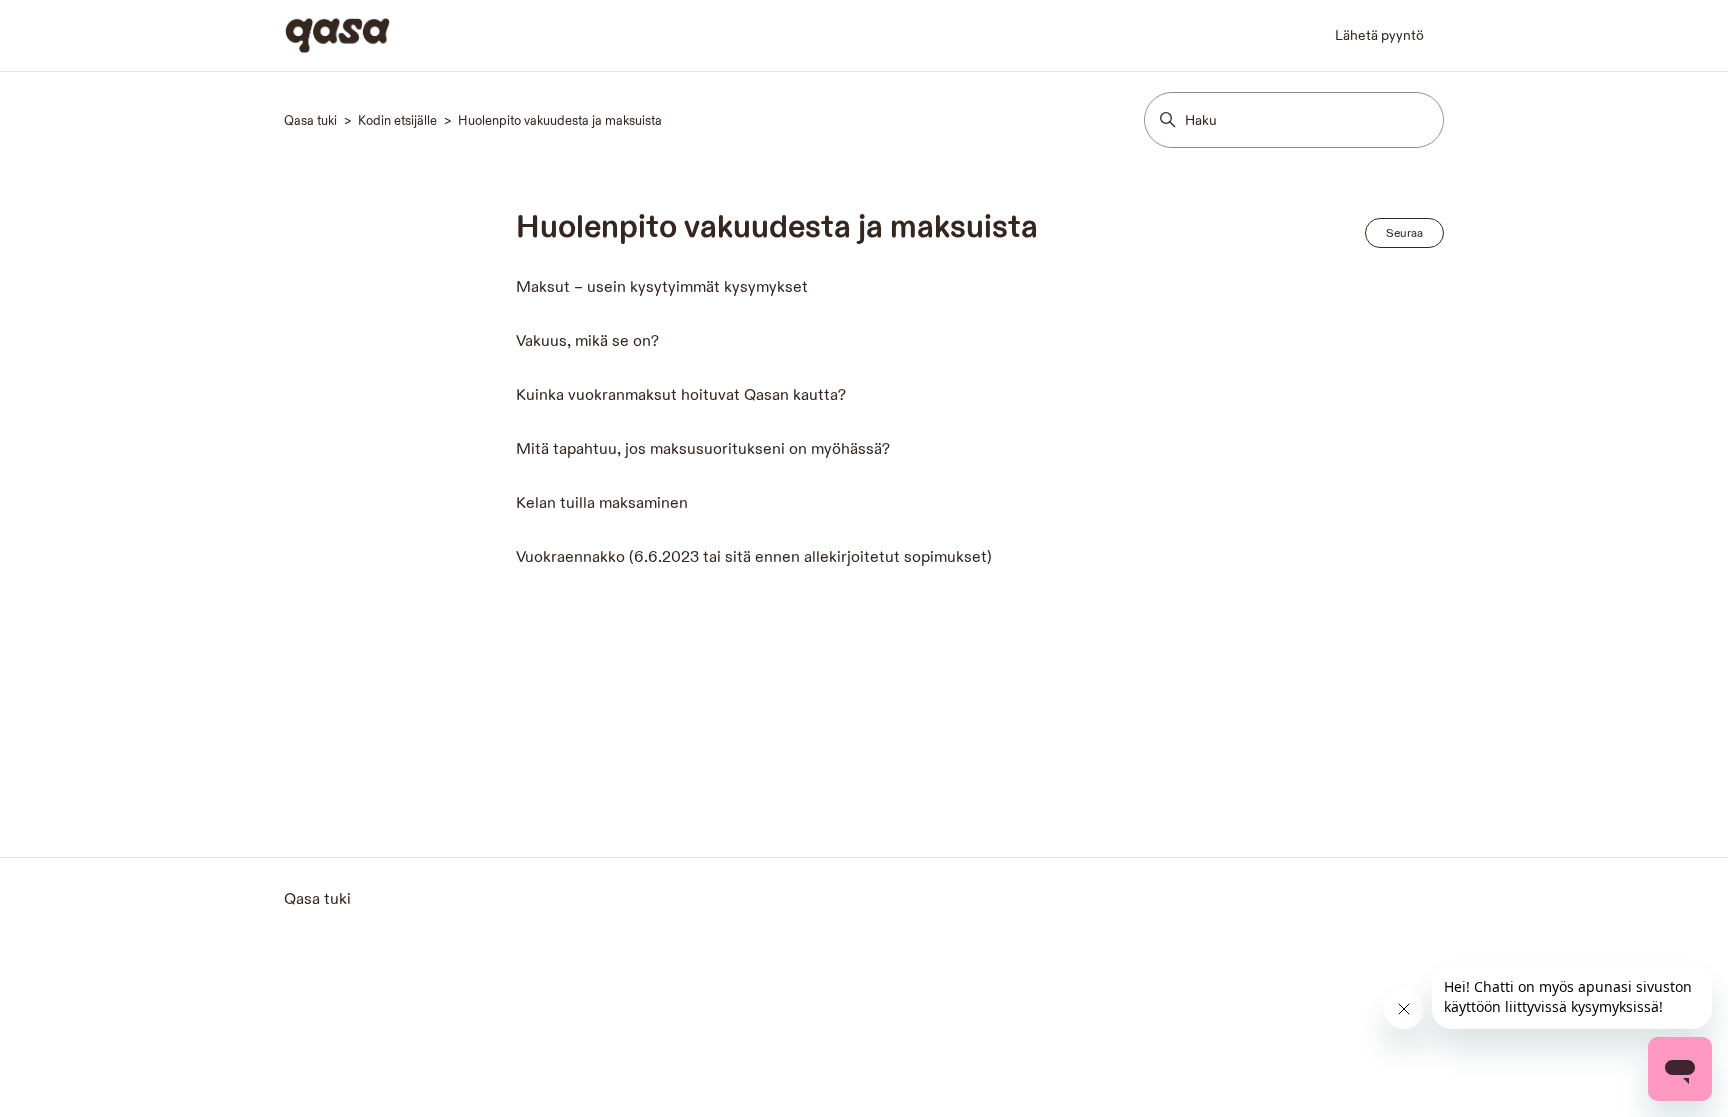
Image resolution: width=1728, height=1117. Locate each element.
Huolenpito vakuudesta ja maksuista (560, 121)
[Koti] (337, 35)
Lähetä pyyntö (1379, 35)
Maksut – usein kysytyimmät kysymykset (662, 287)
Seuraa (1404, 233)
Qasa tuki (312, 121)
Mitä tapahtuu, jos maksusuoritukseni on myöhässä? (703, 449)
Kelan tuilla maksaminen (602, 503)
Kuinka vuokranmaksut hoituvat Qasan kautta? (681, 395)
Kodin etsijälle (397, 121)
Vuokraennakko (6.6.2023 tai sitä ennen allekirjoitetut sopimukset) (754, 557)
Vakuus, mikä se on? (587, 341)
